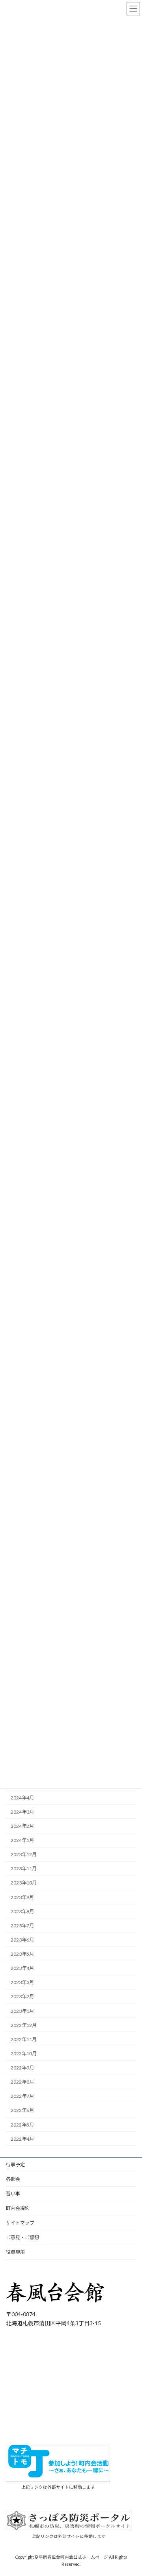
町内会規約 (18, 2208)
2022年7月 (22, 2096)
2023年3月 (22, 1983)
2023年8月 (22, 1911)
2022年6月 (22, 2111)
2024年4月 (22, 1798)
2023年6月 (22, 1940)
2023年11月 (24, 1869)
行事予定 (15, 2165)
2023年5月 (22, 1954)
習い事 (13, 2194)
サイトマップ (20, 2223)
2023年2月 (22, 1997)
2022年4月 (22, 2139)
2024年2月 (22, 1826)
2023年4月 (22, 1969)
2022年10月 (24, 2054)
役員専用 (15, 2252)
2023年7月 (22, 1926)
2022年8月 (22, 2082)
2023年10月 (24, 1883)
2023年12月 (24, 1855)
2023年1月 (22, 2011)
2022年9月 (22, 2068)
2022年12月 (24, 2025)
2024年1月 (22, 1840)
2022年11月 (24, 2039)
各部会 (13, 2179)
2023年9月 (22, 1897)
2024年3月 (22, 1812)
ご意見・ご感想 (22, 2237)
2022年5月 (22, 2125)
